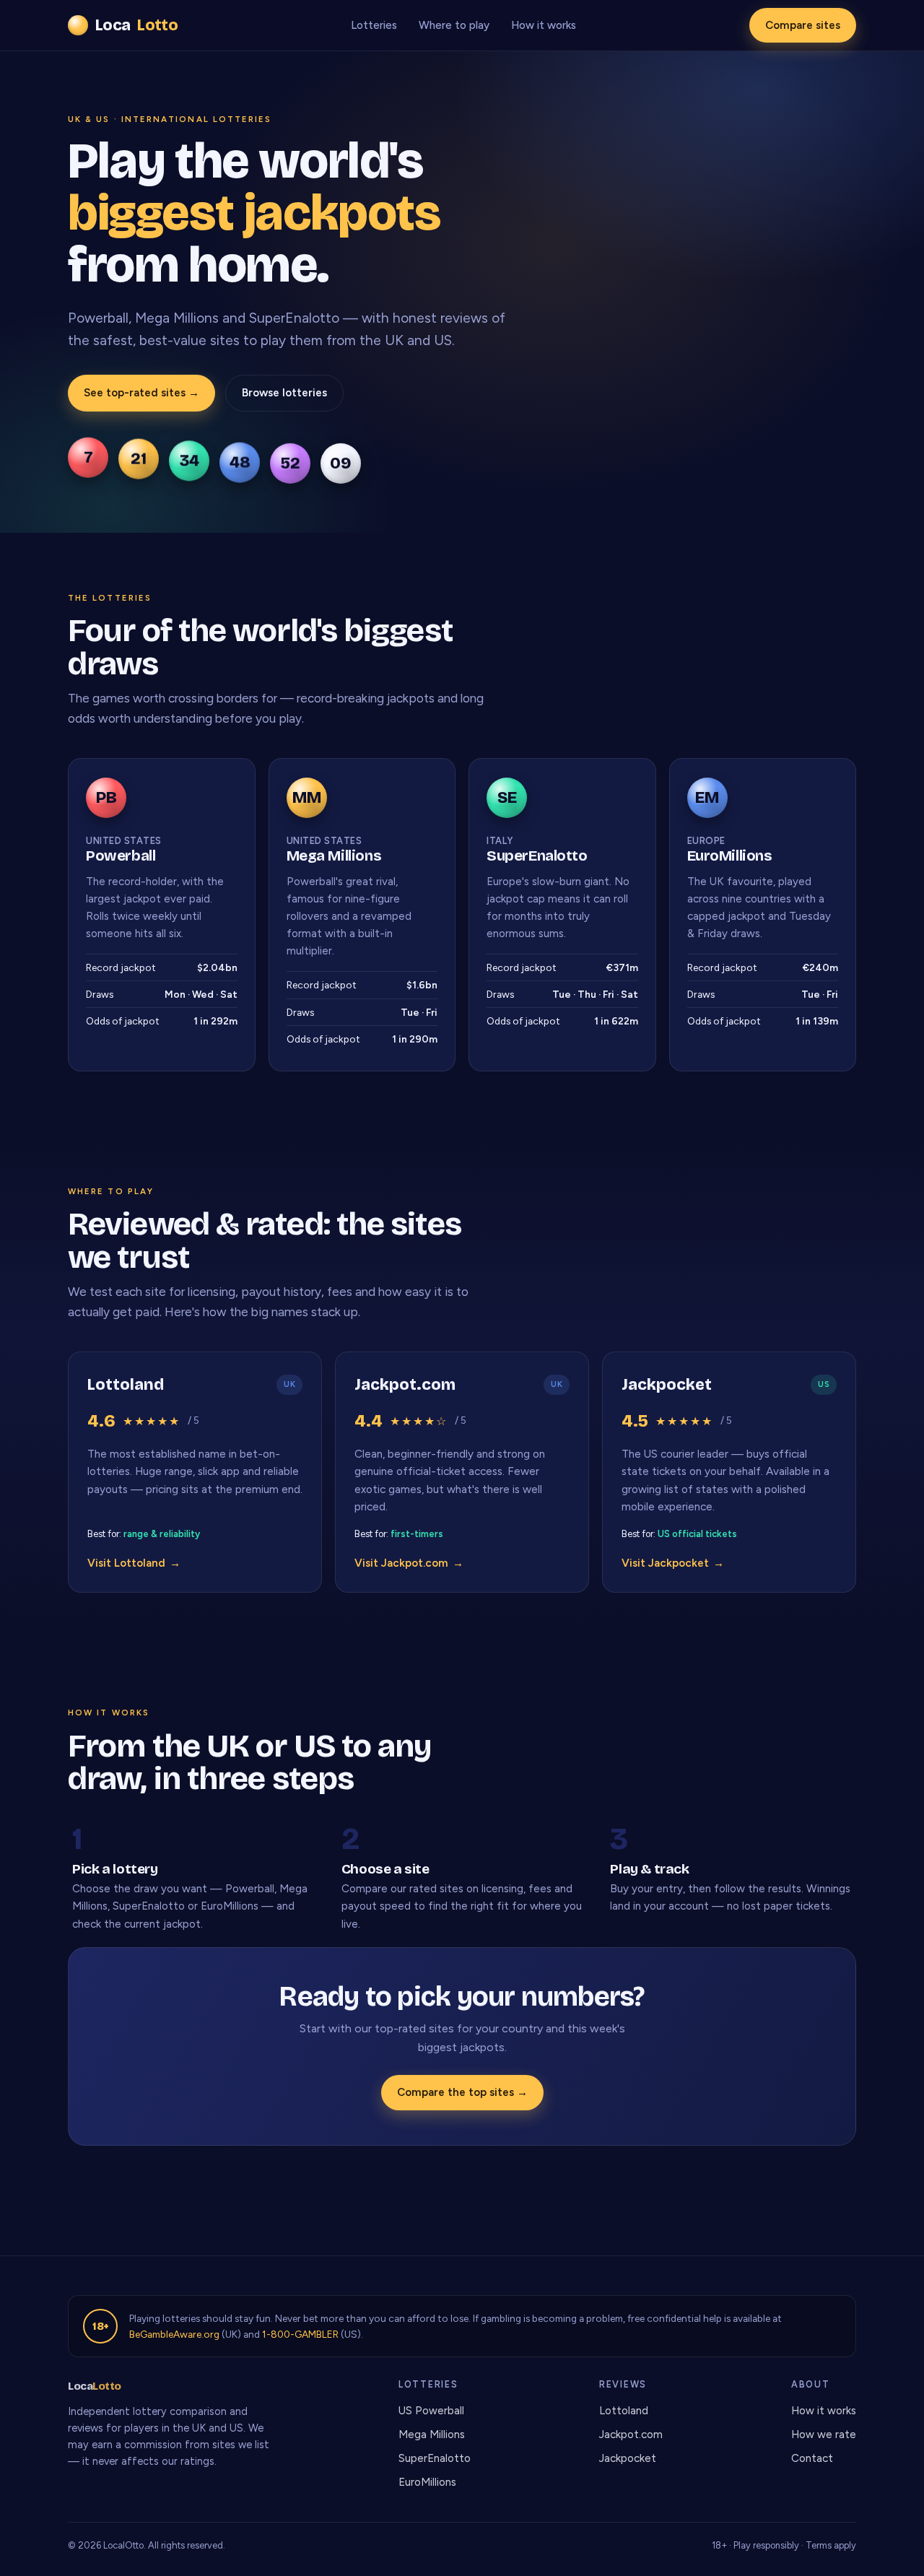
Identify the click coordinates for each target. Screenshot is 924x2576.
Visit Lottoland (134, 1563)
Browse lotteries (284, 393)
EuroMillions (427, 2482)
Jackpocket (628, 2458)
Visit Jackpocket (673, 1563)
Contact (812, 2458)
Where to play (454, 25)
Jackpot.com (631, 2434)
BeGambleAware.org (174, 2334)
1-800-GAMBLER (300, 2334)
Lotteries (374, 25)
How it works (544, 25)
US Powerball (431, 2411)
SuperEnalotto (435, 2458)
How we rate (824, 2434)
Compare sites (803, 25)
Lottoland (624, 2411)
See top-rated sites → (141, 393)
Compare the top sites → (462, 2092)
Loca (136, 25)
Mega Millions (432, 2434)
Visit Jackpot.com (409, 1563)
